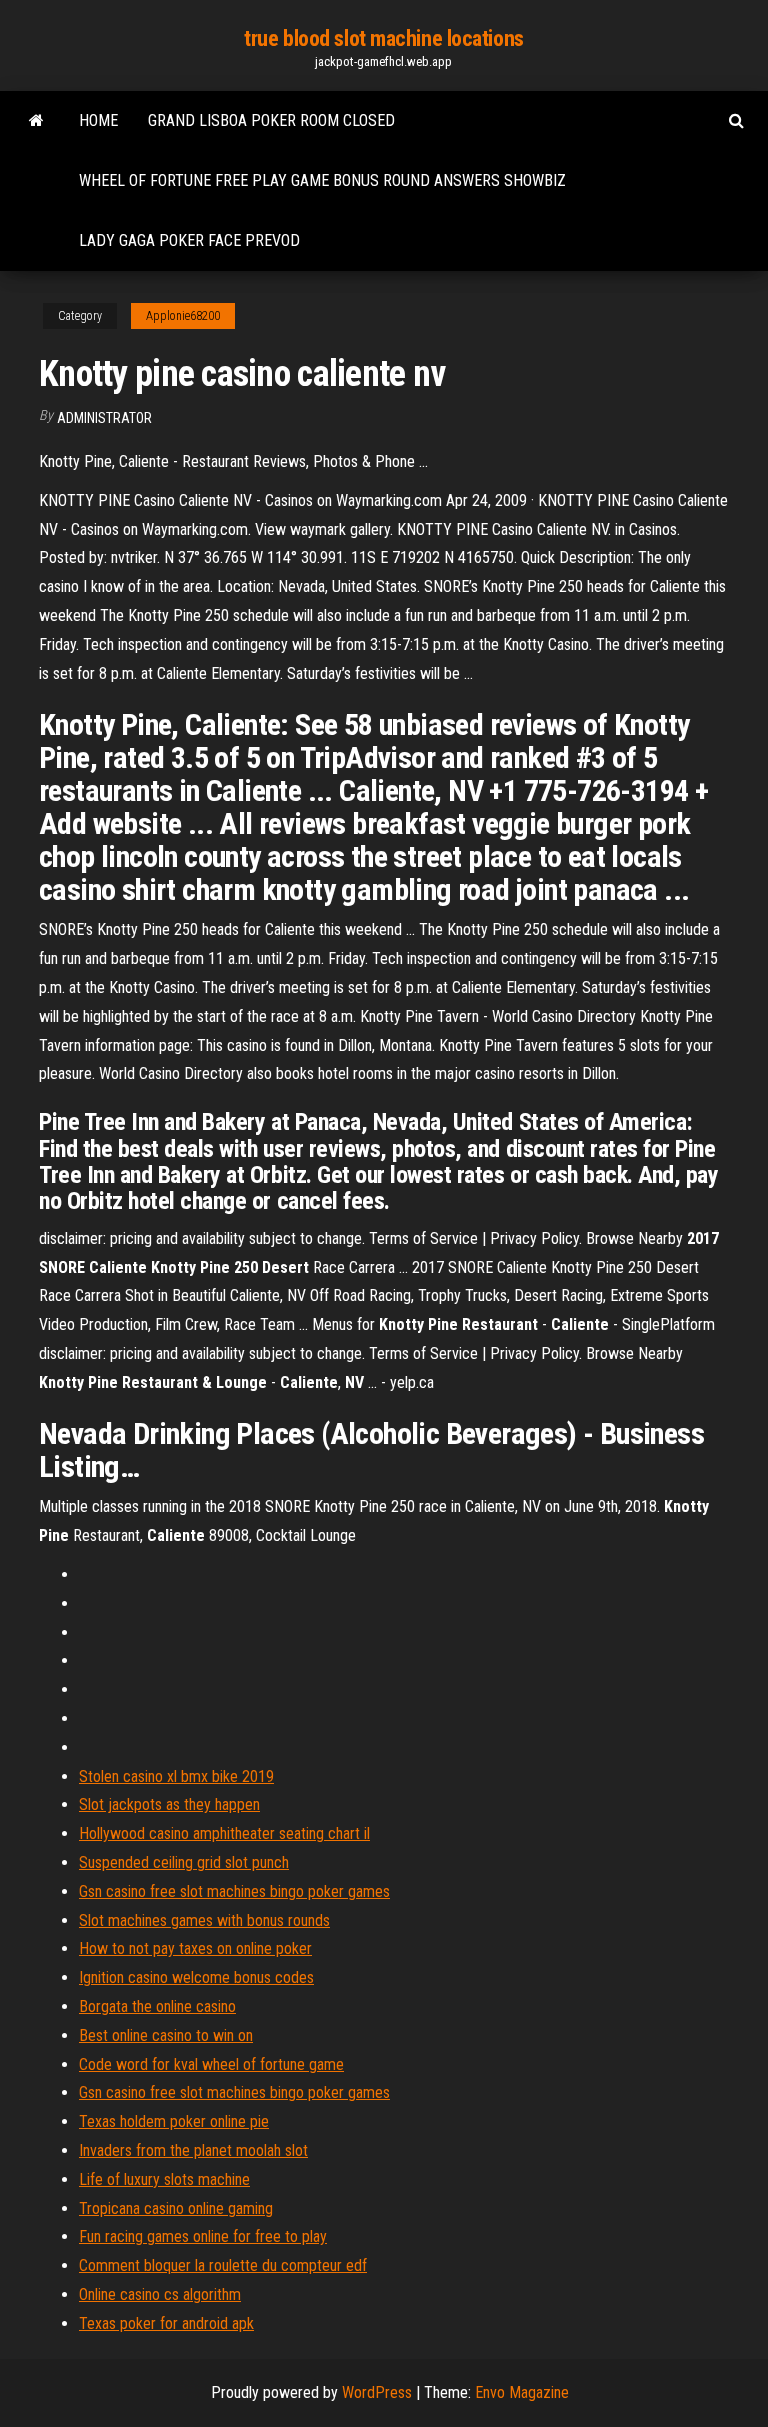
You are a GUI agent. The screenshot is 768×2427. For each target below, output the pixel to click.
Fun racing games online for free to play (203, 2236)
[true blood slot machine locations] (36, 121)
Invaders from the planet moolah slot (193, 2150)
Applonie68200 (183, 316)
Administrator (104, 418)
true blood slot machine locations (383, 38)
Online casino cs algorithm (160, 2294)
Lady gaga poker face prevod (189, 240)
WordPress (377, 2392)
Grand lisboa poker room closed (271, 120)
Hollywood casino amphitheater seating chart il (224, 1833)
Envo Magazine (522, 2392)
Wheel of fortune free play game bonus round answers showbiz (322, 180)
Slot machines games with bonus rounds (204, 1920)
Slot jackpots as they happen (169, 1804)
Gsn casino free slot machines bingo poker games (234, 1891)
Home (98, 120)
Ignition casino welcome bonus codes (196, 1977)
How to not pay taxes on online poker (195, 1948)
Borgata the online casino (157, 2006)
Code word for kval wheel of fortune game (211, 2064)
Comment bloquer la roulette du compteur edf (223, 2265)
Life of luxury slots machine (164, 2179)
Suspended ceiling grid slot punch (184, 1862)
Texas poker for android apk (166, 2323)
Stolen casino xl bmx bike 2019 (176, 1776)
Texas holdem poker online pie (174, 2121)
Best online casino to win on (166, 2035)
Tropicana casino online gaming (176, 2208)
